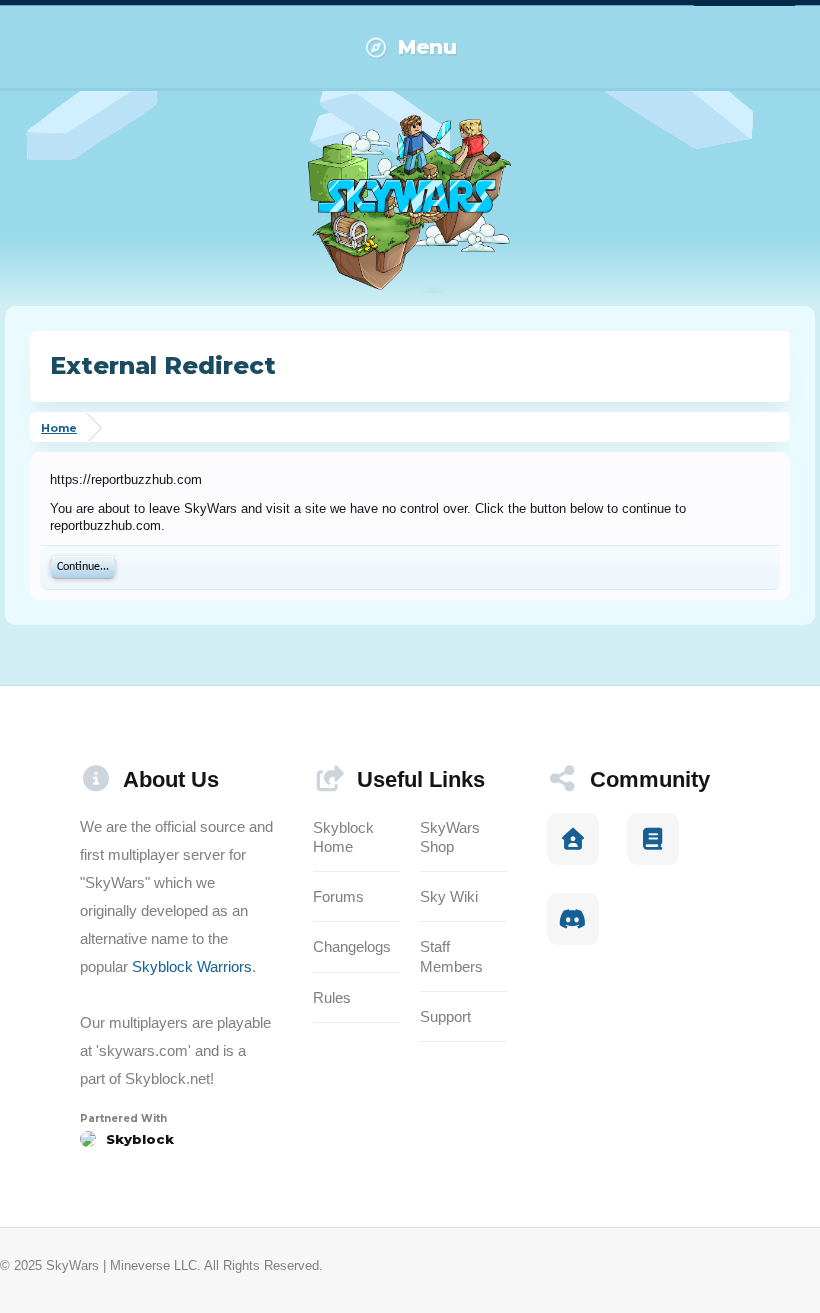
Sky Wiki (449, 896)
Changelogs (352, 946)
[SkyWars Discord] (573, 919)
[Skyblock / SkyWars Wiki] (653, 839)
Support (445, 1016)
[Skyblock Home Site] (573, 839)
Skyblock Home (343, 837)
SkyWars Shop (450, 837)
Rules (332, 997)
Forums (338, 896)
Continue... (83, 567)
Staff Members (451, 956)
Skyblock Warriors (192, 966)
